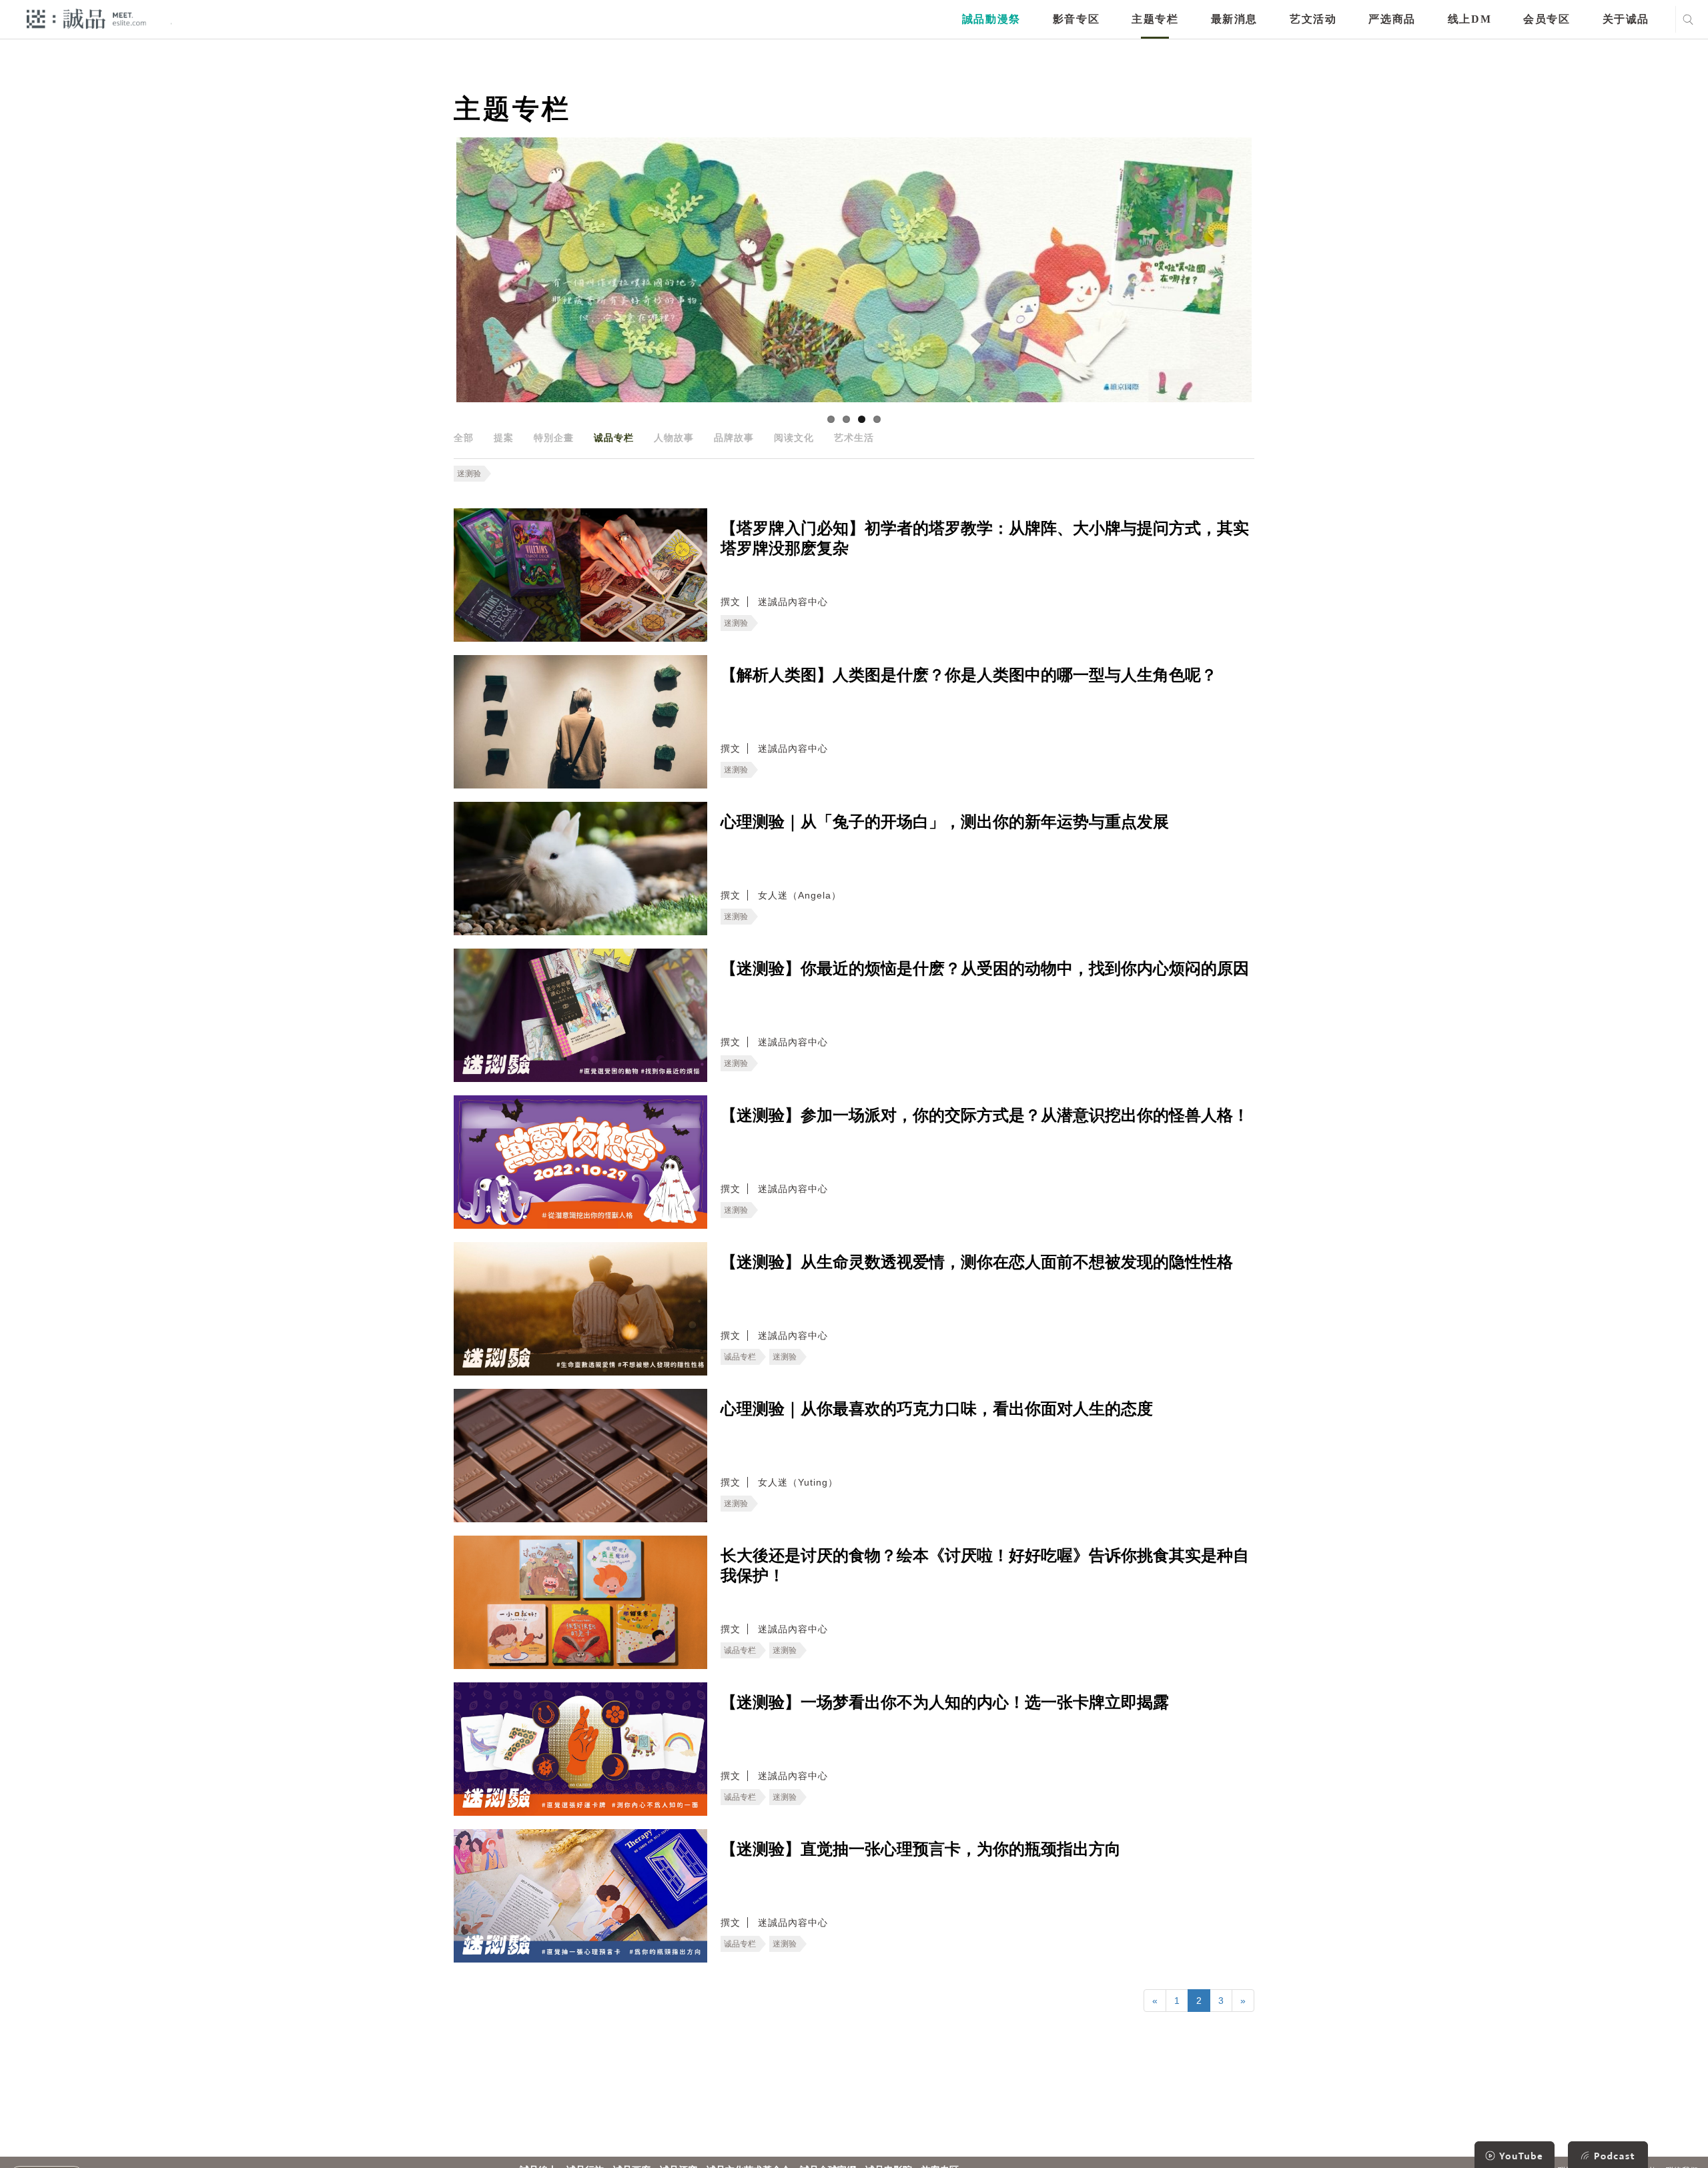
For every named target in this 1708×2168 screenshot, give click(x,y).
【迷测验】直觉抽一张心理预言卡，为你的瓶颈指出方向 (921, 1849)
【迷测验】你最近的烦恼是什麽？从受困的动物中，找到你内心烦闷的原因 (985, 969)
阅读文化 (794, 438)
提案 (504, 438)
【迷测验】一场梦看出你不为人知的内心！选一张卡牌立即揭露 (945, 1702)
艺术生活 (854, 438)
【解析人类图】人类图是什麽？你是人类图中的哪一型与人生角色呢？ (969, 675)
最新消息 (1234, 19)
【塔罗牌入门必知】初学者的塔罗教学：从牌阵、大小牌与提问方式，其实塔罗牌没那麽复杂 (985, 538)
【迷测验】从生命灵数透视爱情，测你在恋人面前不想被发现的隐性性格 (977, 1262)
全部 (464, 438)
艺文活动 (1313, 19)
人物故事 (674, 438)
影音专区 (1076, 19)
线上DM (1469, 19)
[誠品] (86, 18)
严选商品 (1392, 19)
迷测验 (469, 474)
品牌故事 (734, 438)
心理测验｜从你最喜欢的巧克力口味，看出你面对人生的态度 (937, 1409)
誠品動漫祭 (991, 19)
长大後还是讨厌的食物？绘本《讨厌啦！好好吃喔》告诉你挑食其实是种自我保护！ (985, 1566)
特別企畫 (554, 438)
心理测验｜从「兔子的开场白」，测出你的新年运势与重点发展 (945, 822)
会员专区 (1547, 19)
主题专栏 (1155, 19)
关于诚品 (1626, 19)
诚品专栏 (614, 438)
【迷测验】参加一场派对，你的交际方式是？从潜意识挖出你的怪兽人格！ (985, 1115)
